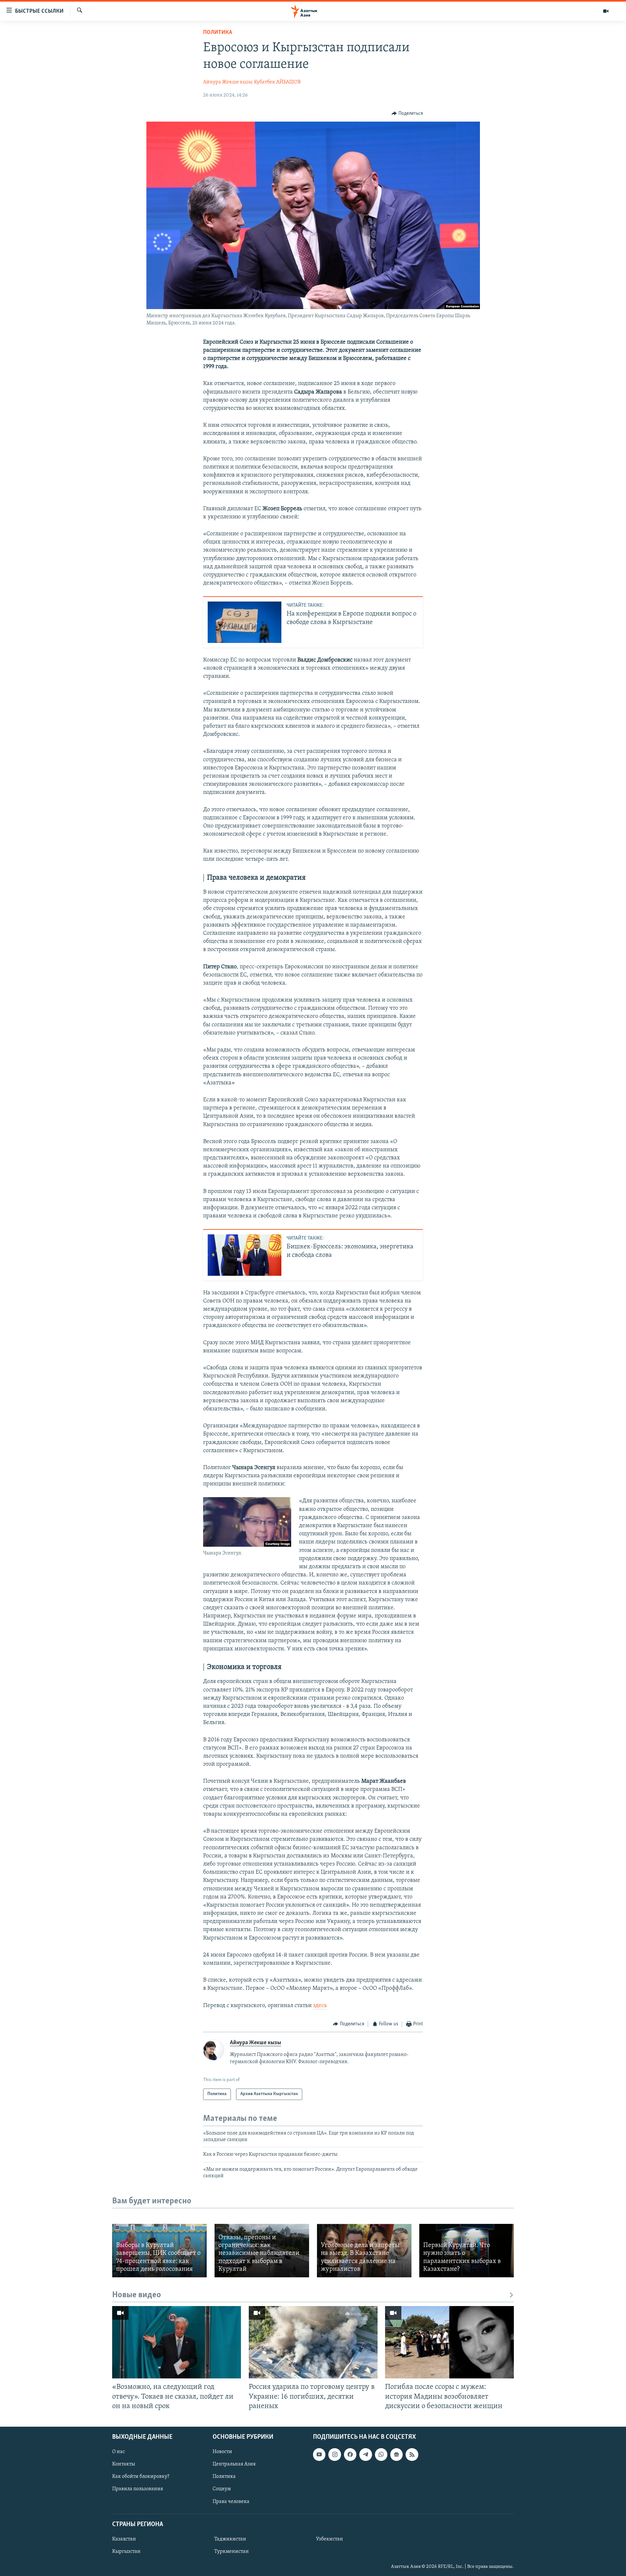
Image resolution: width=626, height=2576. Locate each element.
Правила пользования (138, 2489)
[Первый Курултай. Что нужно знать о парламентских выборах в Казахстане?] (467, 2250)
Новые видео (137, 2295)
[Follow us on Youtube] (319, 2454)
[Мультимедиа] (606, 11)
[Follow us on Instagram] (335, 2454)
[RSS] (412, 2454)
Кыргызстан (126, 2552)
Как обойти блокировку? (141, 2477)
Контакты (124, 2464)
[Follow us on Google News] (396, 2454)
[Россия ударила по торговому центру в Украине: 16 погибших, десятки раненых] (313, 2342)
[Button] (407, 113)
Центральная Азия (234, 2464)
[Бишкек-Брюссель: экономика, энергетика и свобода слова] (245, 1255)
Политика (218, 33)
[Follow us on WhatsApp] (381, 2454)
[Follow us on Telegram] (365, 2454)
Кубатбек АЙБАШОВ (277, 82)
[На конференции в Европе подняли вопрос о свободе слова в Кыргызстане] (245, 622)
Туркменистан (231, 2552)
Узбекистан (329, 2539)
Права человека (231, 2501)
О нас (119, 2452)
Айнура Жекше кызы (228, 82)
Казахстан (124, 2539)
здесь (320, 2006)
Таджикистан (230, 2539)
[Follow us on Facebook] (350, 2454)
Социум (222, 2489)
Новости (222, 2452)
